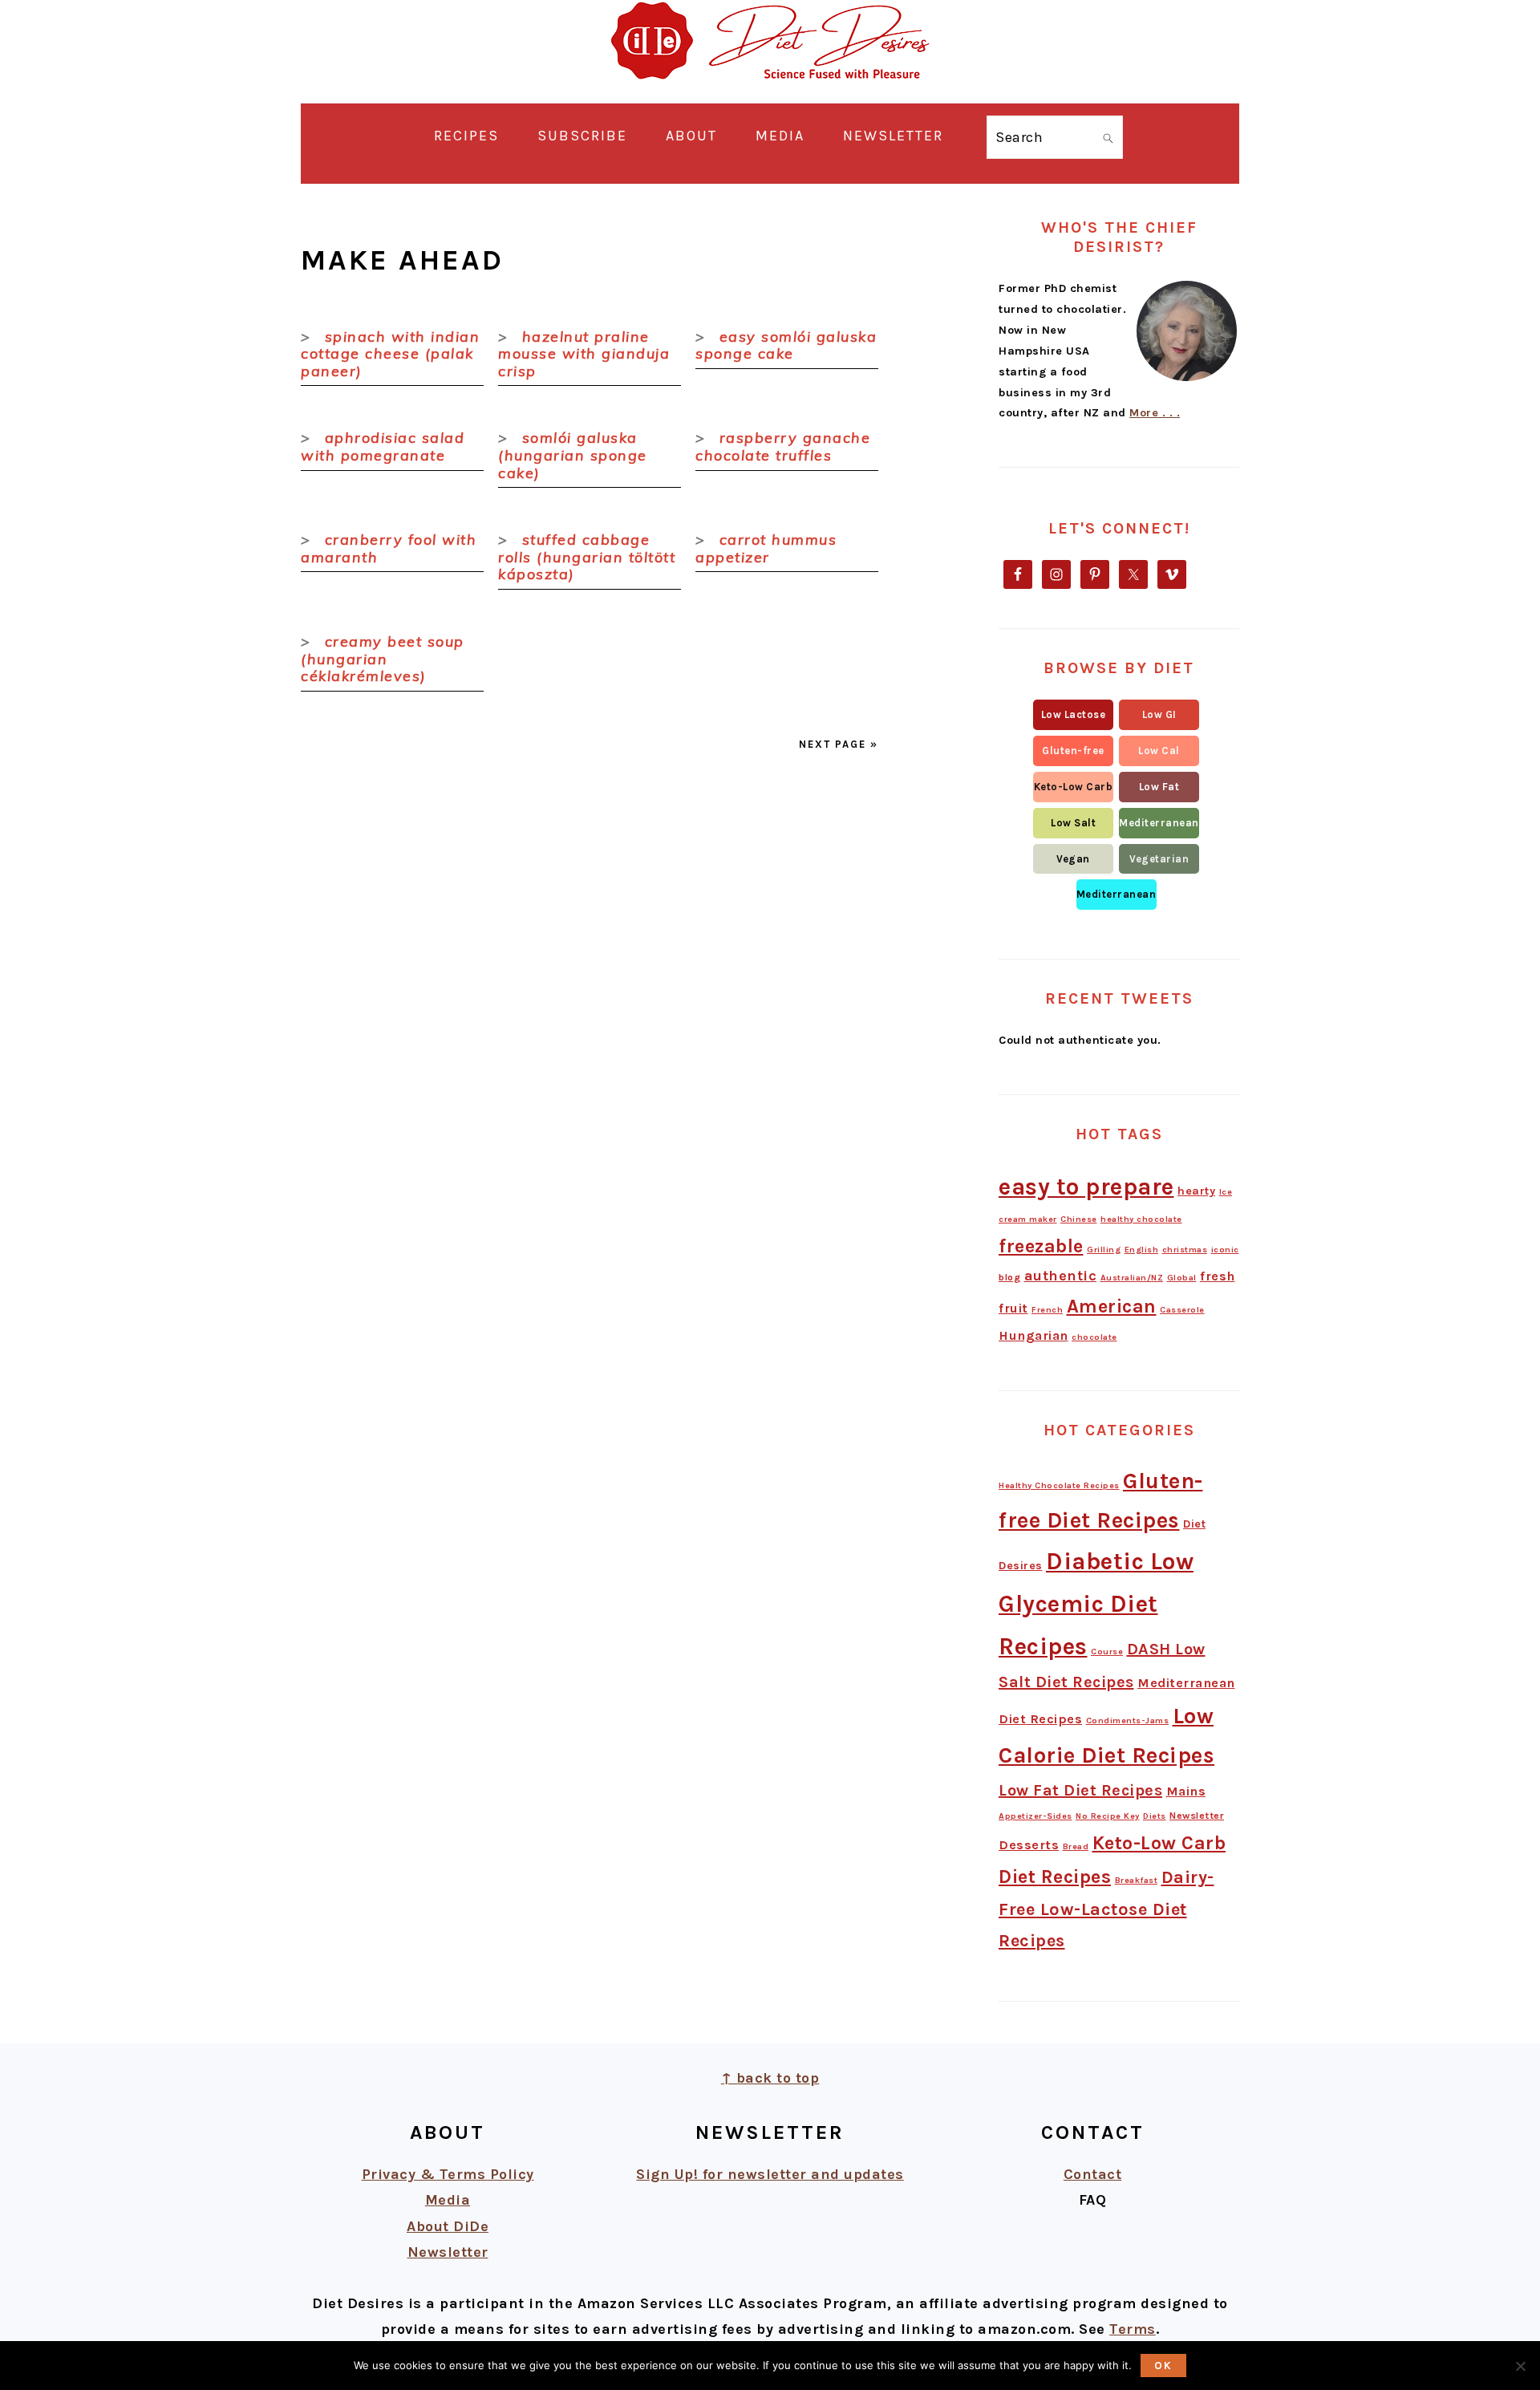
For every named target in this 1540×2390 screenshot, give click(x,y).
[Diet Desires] (770, 90)
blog (1009, 1277)
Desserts (1029, 1845)
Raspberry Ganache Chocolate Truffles (783, 446)
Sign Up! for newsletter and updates (770, 2174)
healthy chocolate (1141, 1219)
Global (1182, 1278)
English (1142, 1250)
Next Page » (839, 744)
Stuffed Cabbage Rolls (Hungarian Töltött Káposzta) (587, 557)
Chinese (1079, 1219)
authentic (1061, 1276)
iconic (1225, 1250)
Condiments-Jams (1128, 1720)
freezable (1041, 1246)
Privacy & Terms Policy (448, 2174)
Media (448, 2200)
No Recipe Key (1108, 1816)
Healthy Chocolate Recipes (1059, 1485)
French (1047, 1310)
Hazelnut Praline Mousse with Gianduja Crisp (584, 354)
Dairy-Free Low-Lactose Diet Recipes (1106, 1909)
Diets (1155, 1816)
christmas (1185, 1250)
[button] (1073, 715)
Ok (1163, 2366)
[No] (1520, 2366)
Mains (1186, 1791)
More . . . (1155, 413)
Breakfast (1137, 1880)
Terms (1133, 2329)
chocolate (1094, 1337)
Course (1107, 1651)
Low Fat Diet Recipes (1080, 1790)
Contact (1093, 2174)
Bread (1076, 1846)
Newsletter (1197, 1816)
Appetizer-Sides (1035, 1816)
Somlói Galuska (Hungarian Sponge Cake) (573, 455)
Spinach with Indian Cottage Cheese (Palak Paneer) (390, 354)
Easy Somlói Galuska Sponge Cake (786, 345)
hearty (1196, 1191)
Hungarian (1033, 1335)
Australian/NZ (1132, 1278)
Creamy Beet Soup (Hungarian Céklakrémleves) (383, 659)
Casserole (1182, 1310)
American (1112, 1306)
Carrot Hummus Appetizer (766, 548)
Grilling (1104, 1250)
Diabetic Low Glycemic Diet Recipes (1096, 1604)
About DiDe (448, 2226)
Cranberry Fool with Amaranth (389, 548)
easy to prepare (1086, 1187)
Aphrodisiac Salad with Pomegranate (383, 446)
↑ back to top (770, 2078)
